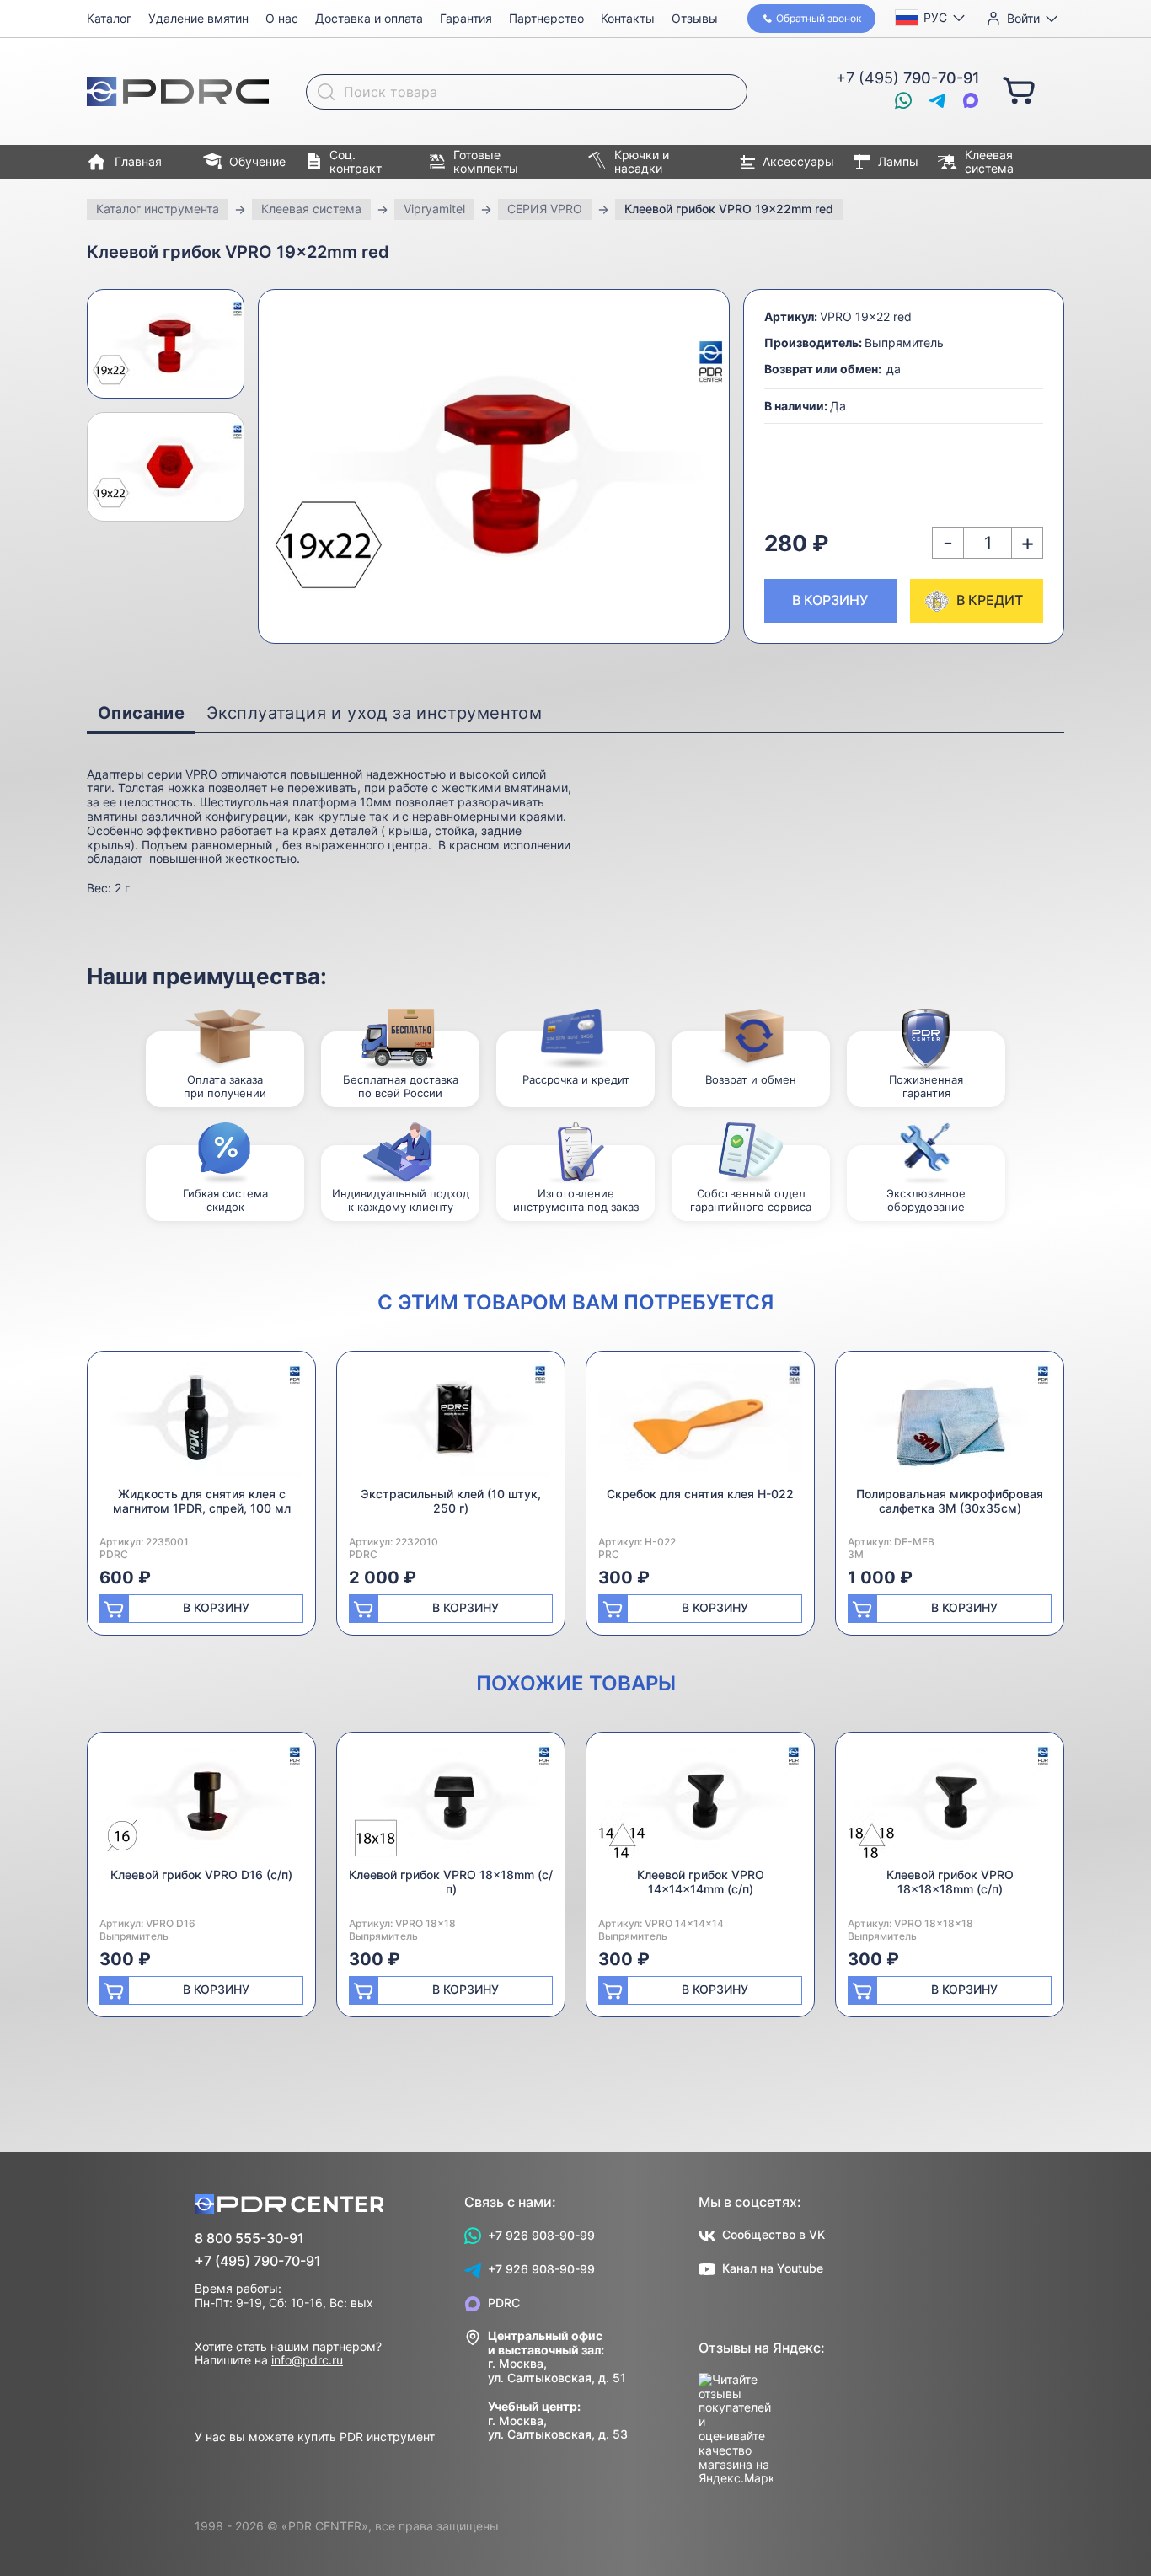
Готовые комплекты (486, 162)
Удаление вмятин (198, 18)
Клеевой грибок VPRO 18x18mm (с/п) (451, 1882)
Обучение (257, 161)
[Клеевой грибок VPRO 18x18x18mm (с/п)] (950, 1806)
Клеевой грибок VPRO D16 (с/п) (201, 1874)
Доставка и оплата (369, 18)
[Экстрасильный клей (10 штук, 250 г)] (451, 1425)
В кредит (990, 600)
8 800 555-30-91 (249, 2239)
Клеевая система (989, 162)
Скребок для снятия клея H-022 (700, 1494)
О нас (282, 18)
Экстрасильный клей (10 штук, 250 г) (451, 1501)
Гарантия (466, 18)
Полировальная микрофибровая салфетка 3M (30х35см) (950, 1501)
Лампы (898, 161)
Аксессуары (798, 161)
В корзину (830, 600)
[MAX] (971, 100)
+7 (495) (908, 78)
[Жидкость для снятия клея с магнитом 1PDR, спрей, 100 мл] (201, 1425)
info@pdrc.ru (307, 2360)
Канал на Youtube (773, 2268)
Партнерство (546, 18)
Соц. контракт (356, 162)
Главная (138, 161)
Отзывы (695, 18)
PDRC (504, 2303)
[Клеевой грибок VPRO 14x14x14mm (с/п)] (700, 1806)
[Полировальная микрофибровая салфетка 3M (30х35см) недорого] (950, 1425)
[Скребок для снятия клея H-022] (700, 1425)
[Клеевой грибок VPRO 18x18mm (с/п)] (451, 1806)
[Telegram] (937, 100)
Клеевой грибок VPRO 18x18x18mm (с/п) (950, 1882)
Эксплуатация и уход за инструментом (374, 713)
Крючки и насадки (642, 162)
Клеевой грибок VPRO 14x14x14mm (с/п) (701, 1882)
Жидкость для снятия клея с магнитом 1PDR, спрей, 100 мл (202, 1501)
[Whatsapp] (903, 100)
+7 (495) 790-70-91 (258, 2261)
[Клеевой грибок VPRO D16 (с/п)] (201, 1806)
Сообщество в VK (774, 2234)
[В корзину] (1019, 89)
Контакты (628, 18)
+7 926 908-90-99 (541, 2235)
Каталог (109, 18)
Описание (141, 713)
